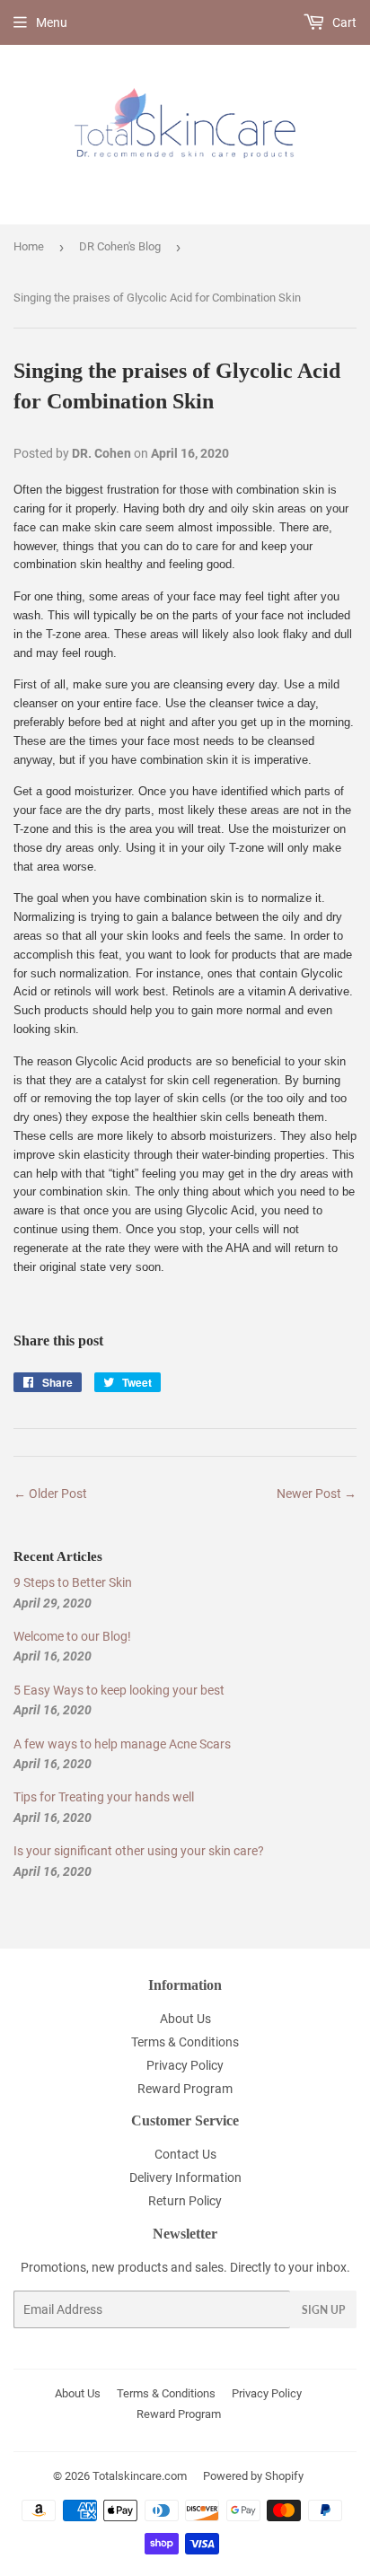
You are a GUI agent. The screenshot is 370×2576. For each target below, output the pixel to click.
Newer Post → (317, 1494)
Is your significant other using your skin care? (139, 1851)
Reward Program (185, 2089)
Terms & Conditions (185, 2042)
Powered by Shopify (253, 2476)
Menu (52, 22)
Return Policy (185, 2201)
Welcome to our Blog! (72, 1636)
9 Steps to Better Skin (73, 1582)
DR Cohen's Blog (120, 246)
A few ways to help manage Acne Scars (122, 1744)
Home (29, 246)
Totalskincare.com (140, 2476)
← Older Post (50, 1494)
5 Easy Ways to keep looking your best (119, 1690)
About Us (185, 2019)
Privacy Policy (185, 2065)
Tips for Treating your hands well (104, 1797)
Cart (343, 22)
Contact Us (185, 2154)
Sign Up (323, 2310)
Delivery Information (185, 2177)
